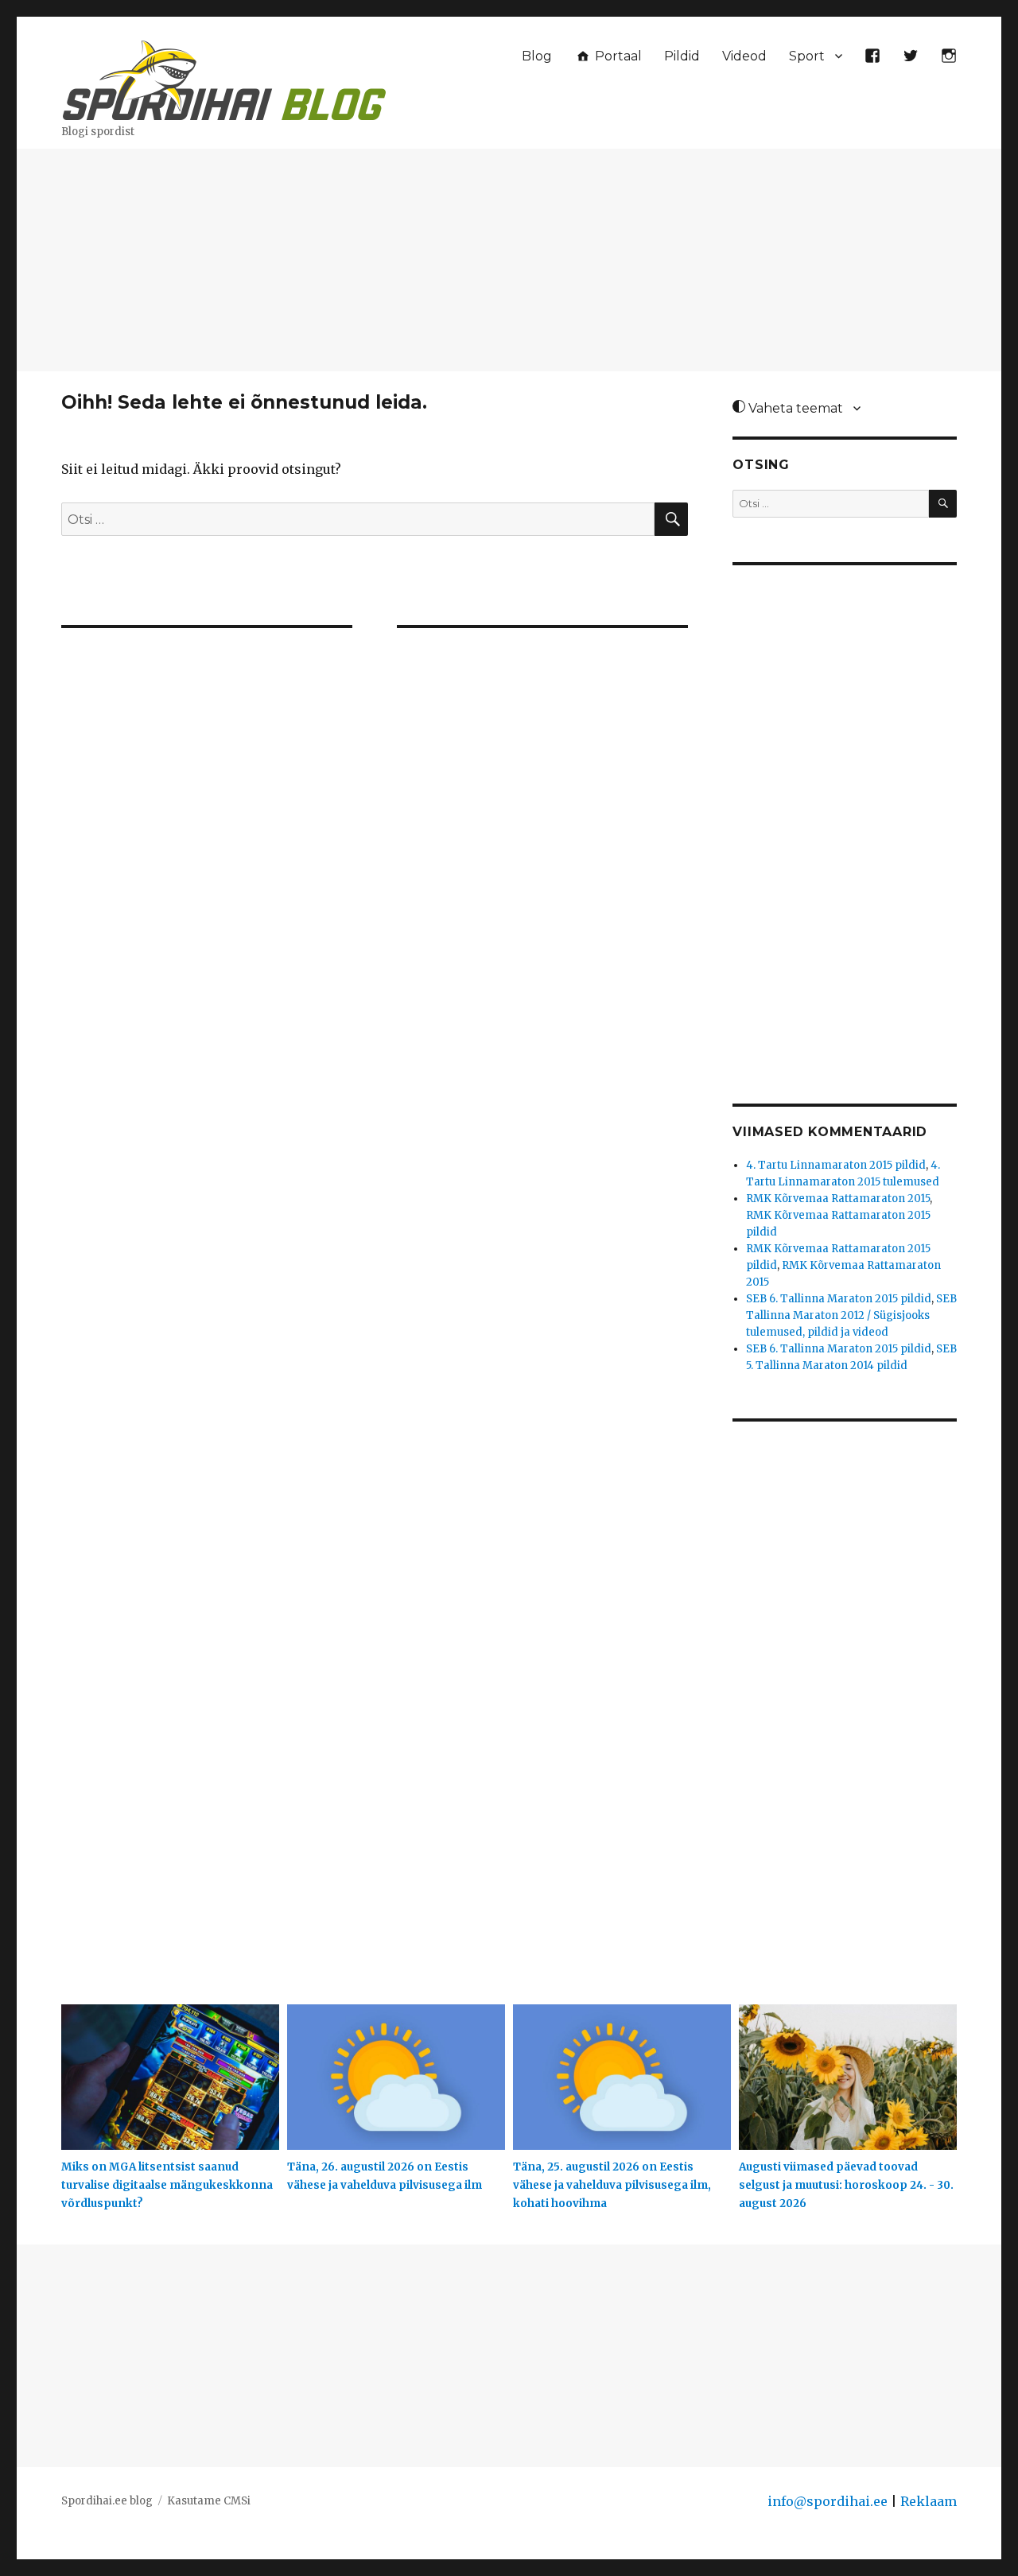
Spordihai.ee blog (107, 2501)
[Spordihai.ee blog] (224, 78)
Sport (807, 56)
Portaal (617, 56)
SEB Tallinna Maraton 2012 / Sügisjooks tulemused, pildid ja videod (851, 1315)
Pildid (682, 56)
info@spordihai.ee (828, 2501)
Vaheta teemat (794, 408)
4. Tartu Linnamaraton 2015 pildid (836, 1165)
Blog (537, 56)
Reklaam (929, 2501)
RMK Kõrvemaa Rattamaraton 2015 (838, 1199)
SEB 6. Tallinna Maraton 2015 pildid (839, 1299)
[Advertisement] (509, 262)
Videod (744, 56)
